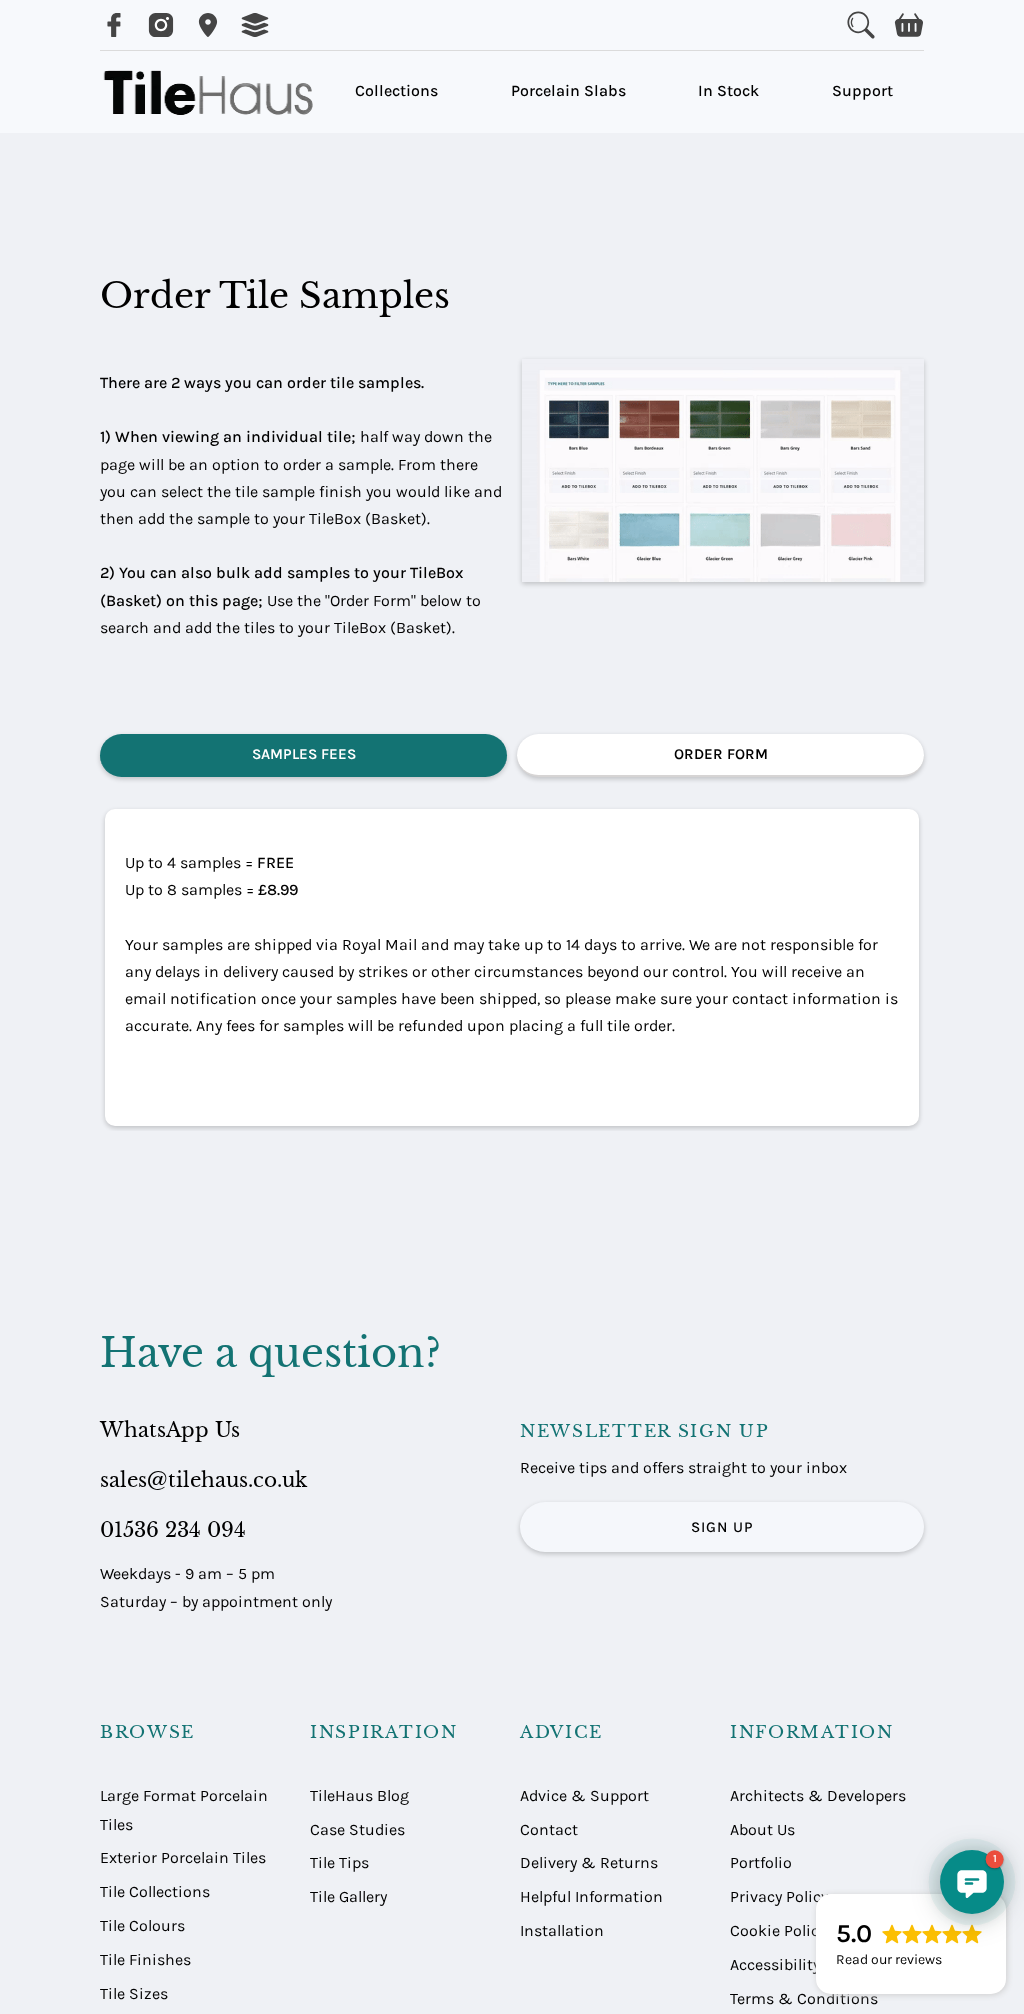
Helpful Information (591, 1896)
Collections (396, 90)
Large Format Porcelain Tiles (184, 1810)
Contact (549, 1829)
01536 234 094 (173, 1530)
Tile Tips (339, 1862)
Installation (562, 1930)
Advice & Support (584, 1795)
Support (862, 90)
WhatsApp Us (170, 1430)
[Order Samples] (255, 25)
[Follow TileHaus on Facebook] (114, 25)
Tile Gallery (348, 1896)
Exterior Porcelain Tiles (183, 1857)
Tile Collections (155, 1891)
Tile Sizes (134, 1993)
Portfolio (761, 1862)
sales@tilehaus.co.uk (203, 1480)
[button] (909, 25)
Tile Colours (142, 1925)
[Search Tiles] (861, 25)
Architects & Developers (818, 1795)
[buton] (212, 92)
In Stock (728, 90)
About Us (762, 1829)
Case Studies (357, 1829)
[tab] (303, 755)
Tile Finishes (145, 1959)
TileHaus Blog (359, 1795)
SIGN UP (722, 1527)
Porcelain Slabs (568, 90)
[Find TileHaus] (208, 25)
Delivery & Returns (589, 1862)
